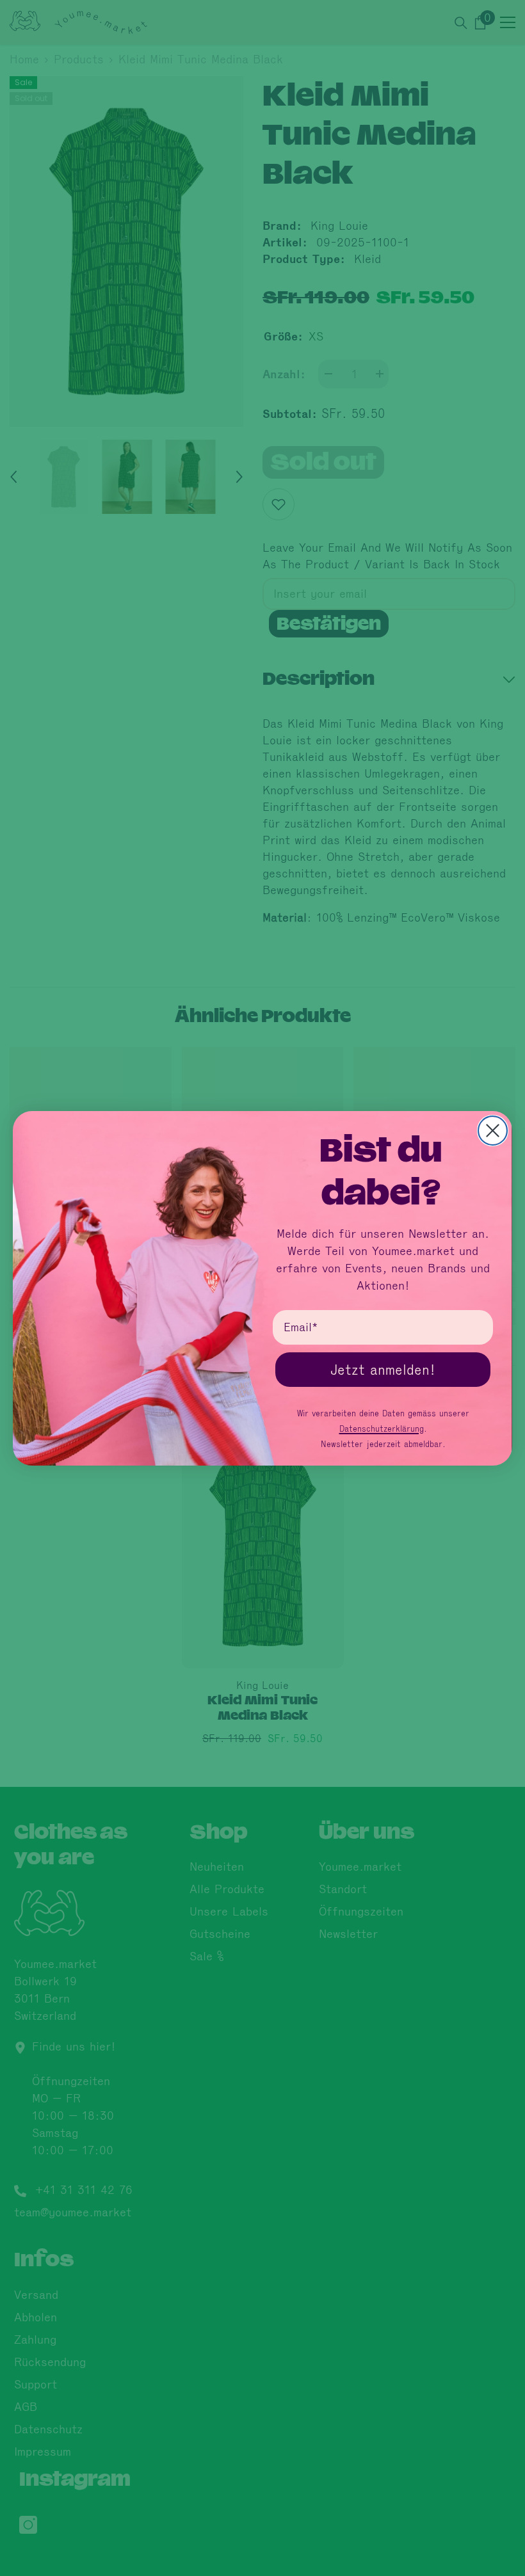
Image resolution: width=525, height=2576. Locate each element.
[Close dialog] (493, 1131)
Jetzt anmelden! (383, 1370)
